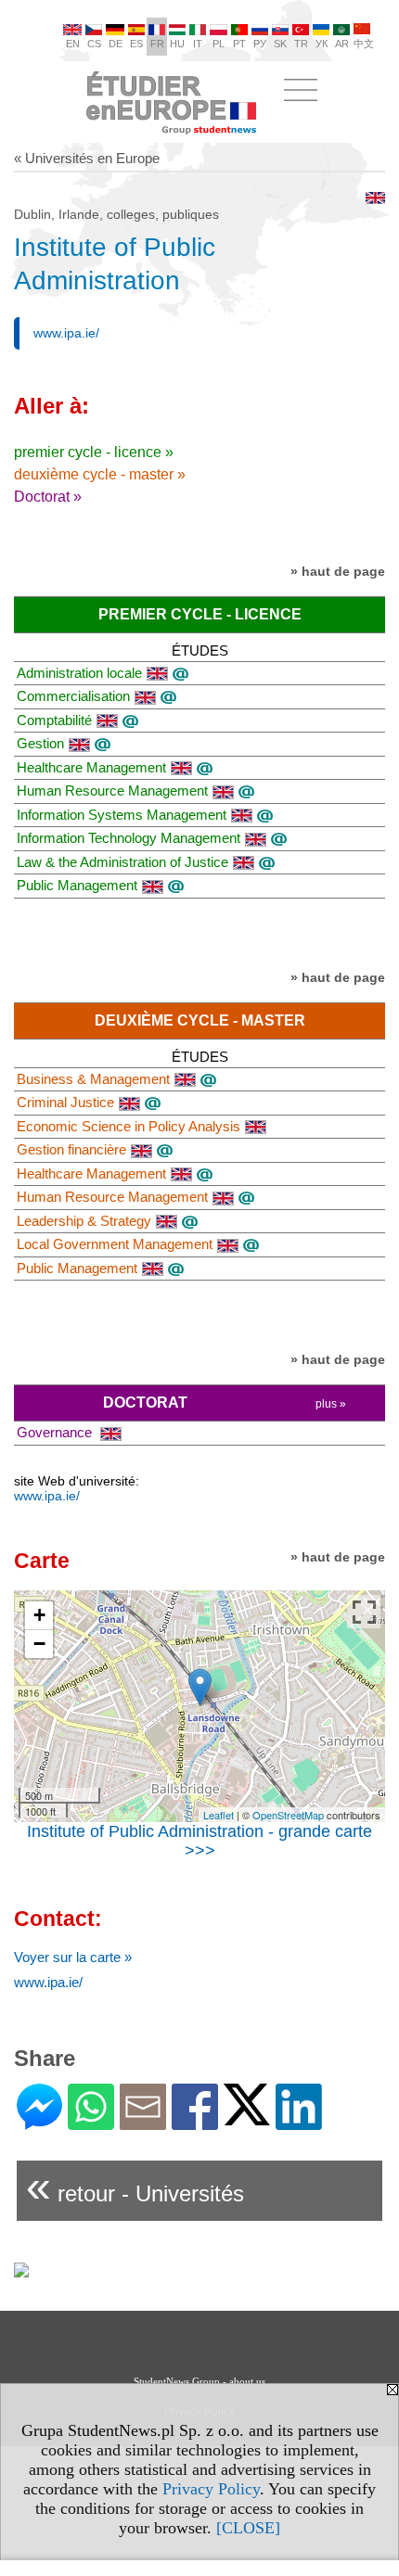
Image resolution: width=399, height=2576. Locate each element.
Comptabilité (54, 720)
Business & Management (93, 1079)
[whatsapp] (91, 2122)
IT (198, 44)
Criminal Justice (65, 1102)
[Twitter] (247, 2117)
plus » (331, 1404)
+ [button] (39, 1615)
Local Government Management (115, 1244)
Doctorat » (48, 497)
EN (73, 44)
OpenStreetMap (288, 1815)
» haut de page (338, 571)
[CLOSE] (248, 2528)
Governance (56, 1432)
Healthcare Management (91, 767)
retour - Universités (135, 2186)
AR (342, 44)
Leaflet (219, 1815)
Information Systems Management (122, 815)
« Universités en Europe (87, 158)
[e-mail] (143, 2122)
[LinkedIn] (299, 2122)
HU (177, 44)
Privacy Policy (211, 2489)
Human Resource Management (112, 791)
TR (301, 44)
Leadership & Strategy (84, 1221)
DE (116, 44)
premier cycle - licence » (94, 452)
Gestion (40, 743)
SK (280, 44)
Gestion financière (71, 1149)
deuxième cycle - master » (100, 474)
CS (94, 44)
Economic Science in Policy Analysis (129, 1126)
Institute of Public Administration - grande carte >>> (199, 1841)
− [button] (39, 1644)
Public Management (77, 885)
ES (136, 44)
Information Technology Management (129, 838)
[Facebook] (195, 2122)
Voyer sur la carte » (73, 1957)
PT (239, 44)
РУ (260, 44)
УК (322, 44)
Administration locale (79, 673)
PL (219, 44)
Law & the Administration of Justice (122, 862)
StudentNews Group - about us (199, 2381)
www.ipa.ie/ (66, 333)
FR (157, 44)
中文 (364, 44)
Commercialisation (73, 696)
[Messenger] (39, 2122)
